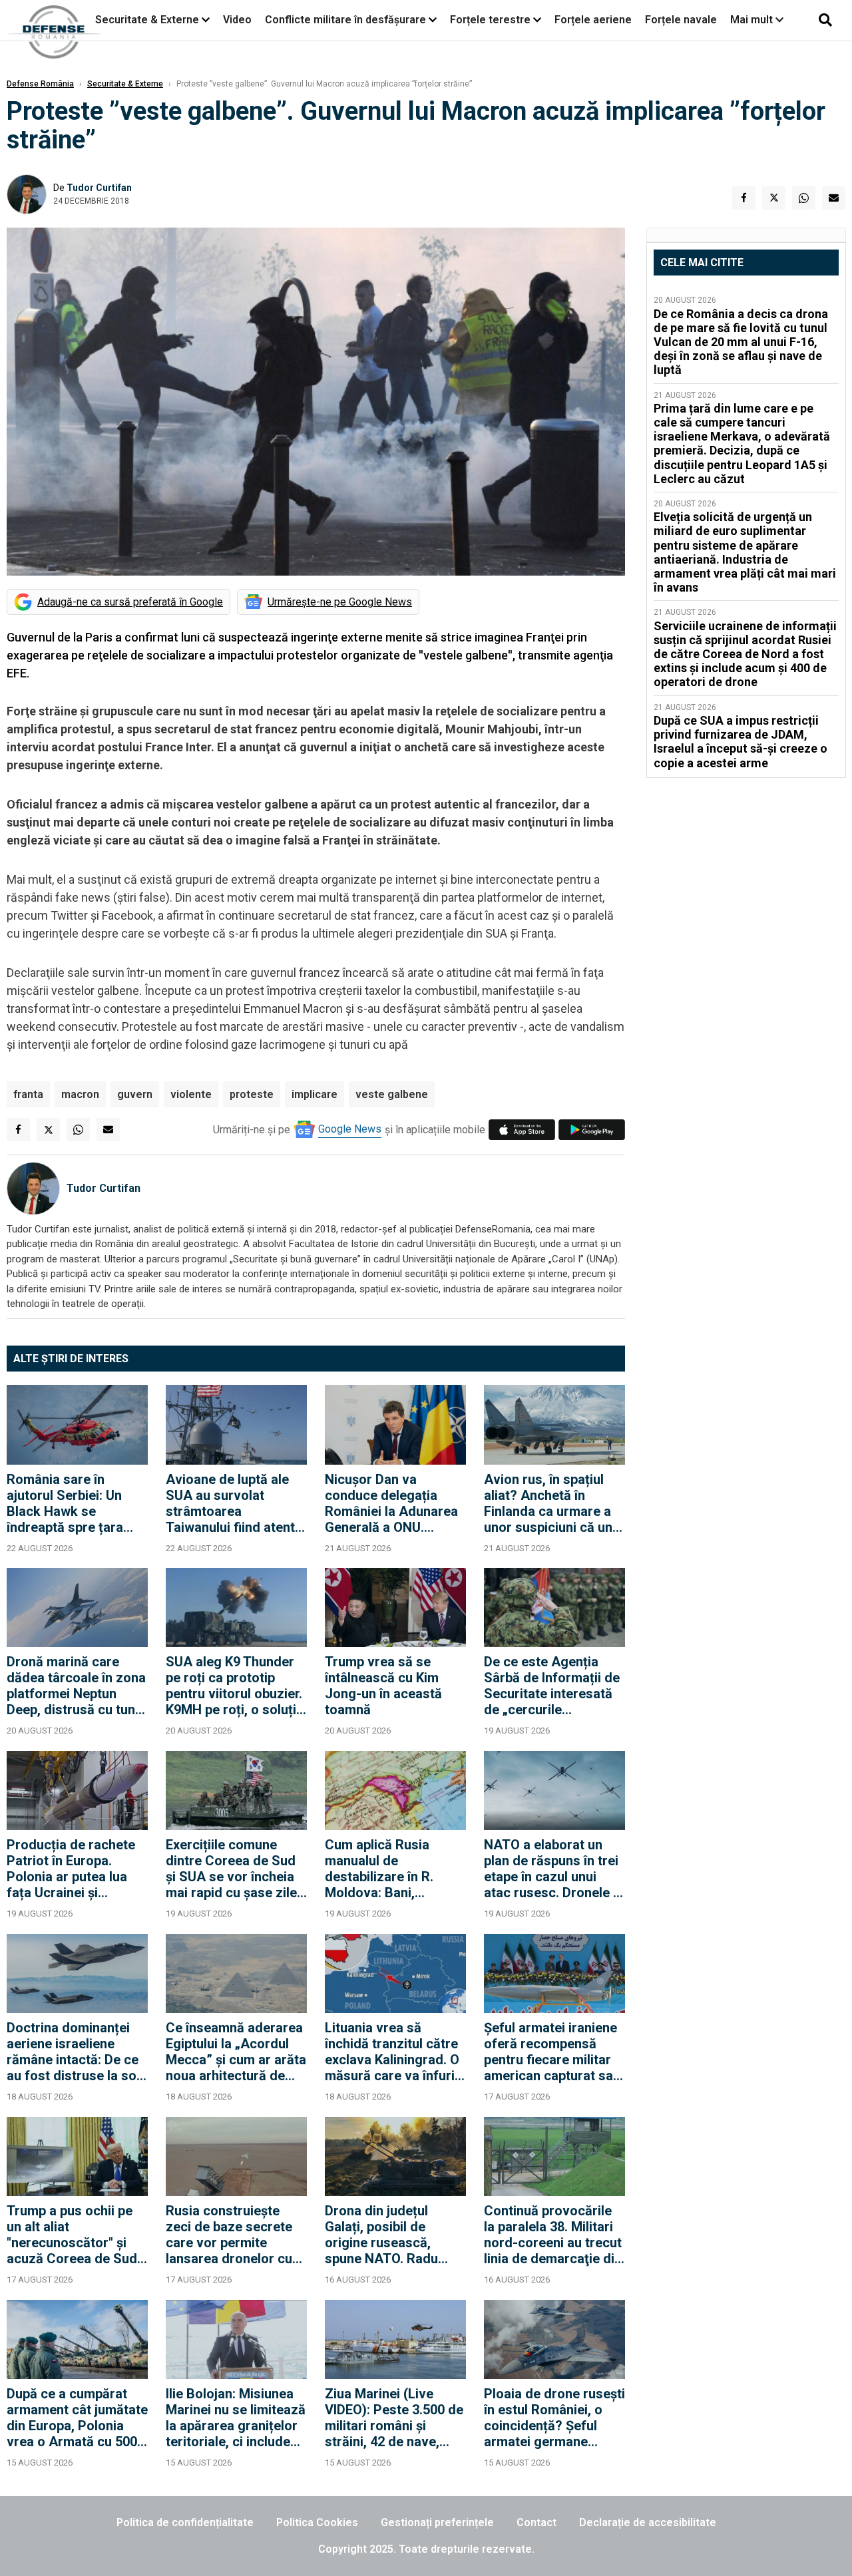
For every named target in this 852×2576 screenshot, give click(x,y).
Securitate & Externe (147, 20)
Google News (350, 1129)
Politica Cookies (317, 2522)
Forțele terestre (490, 20)
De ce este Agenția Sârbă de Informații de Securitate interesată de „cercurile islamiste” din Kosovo (552, 1686)
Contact (536, 2522)
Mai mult (753, 20)
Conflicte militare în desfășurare (345, 20)
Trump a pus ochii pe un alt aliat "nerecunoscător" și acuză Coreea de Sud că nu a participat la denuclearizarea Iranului (72, 2235)
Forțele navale (681, 20)
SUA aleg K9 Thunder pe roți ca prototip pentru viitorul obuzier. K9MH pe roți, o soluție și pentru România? (235, 1686)
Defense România (40, 84)
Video (237, 20)
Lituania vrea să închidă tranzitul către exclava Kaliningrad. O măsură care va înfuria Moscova (393, 2052)
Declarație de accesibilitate (648, 2522)
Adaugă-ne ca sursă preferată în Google (130, 602)
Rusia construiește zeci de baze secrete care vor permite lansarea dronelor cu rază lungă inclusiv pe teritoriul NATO (232, 2235)
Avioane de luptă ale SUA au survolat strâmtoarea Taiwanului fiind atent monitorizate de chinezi (230, 1503)
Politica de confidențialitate (185, 2522)
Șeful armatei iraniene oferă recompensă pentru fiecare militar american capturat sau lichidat (552, 2052)
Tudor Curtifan (99, 188)
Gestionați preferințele (437, 2522)
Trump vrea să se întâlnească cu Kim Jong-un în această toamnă (383, 1686)
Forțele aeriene (593, 20)
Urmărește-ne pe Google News (340, 602)
